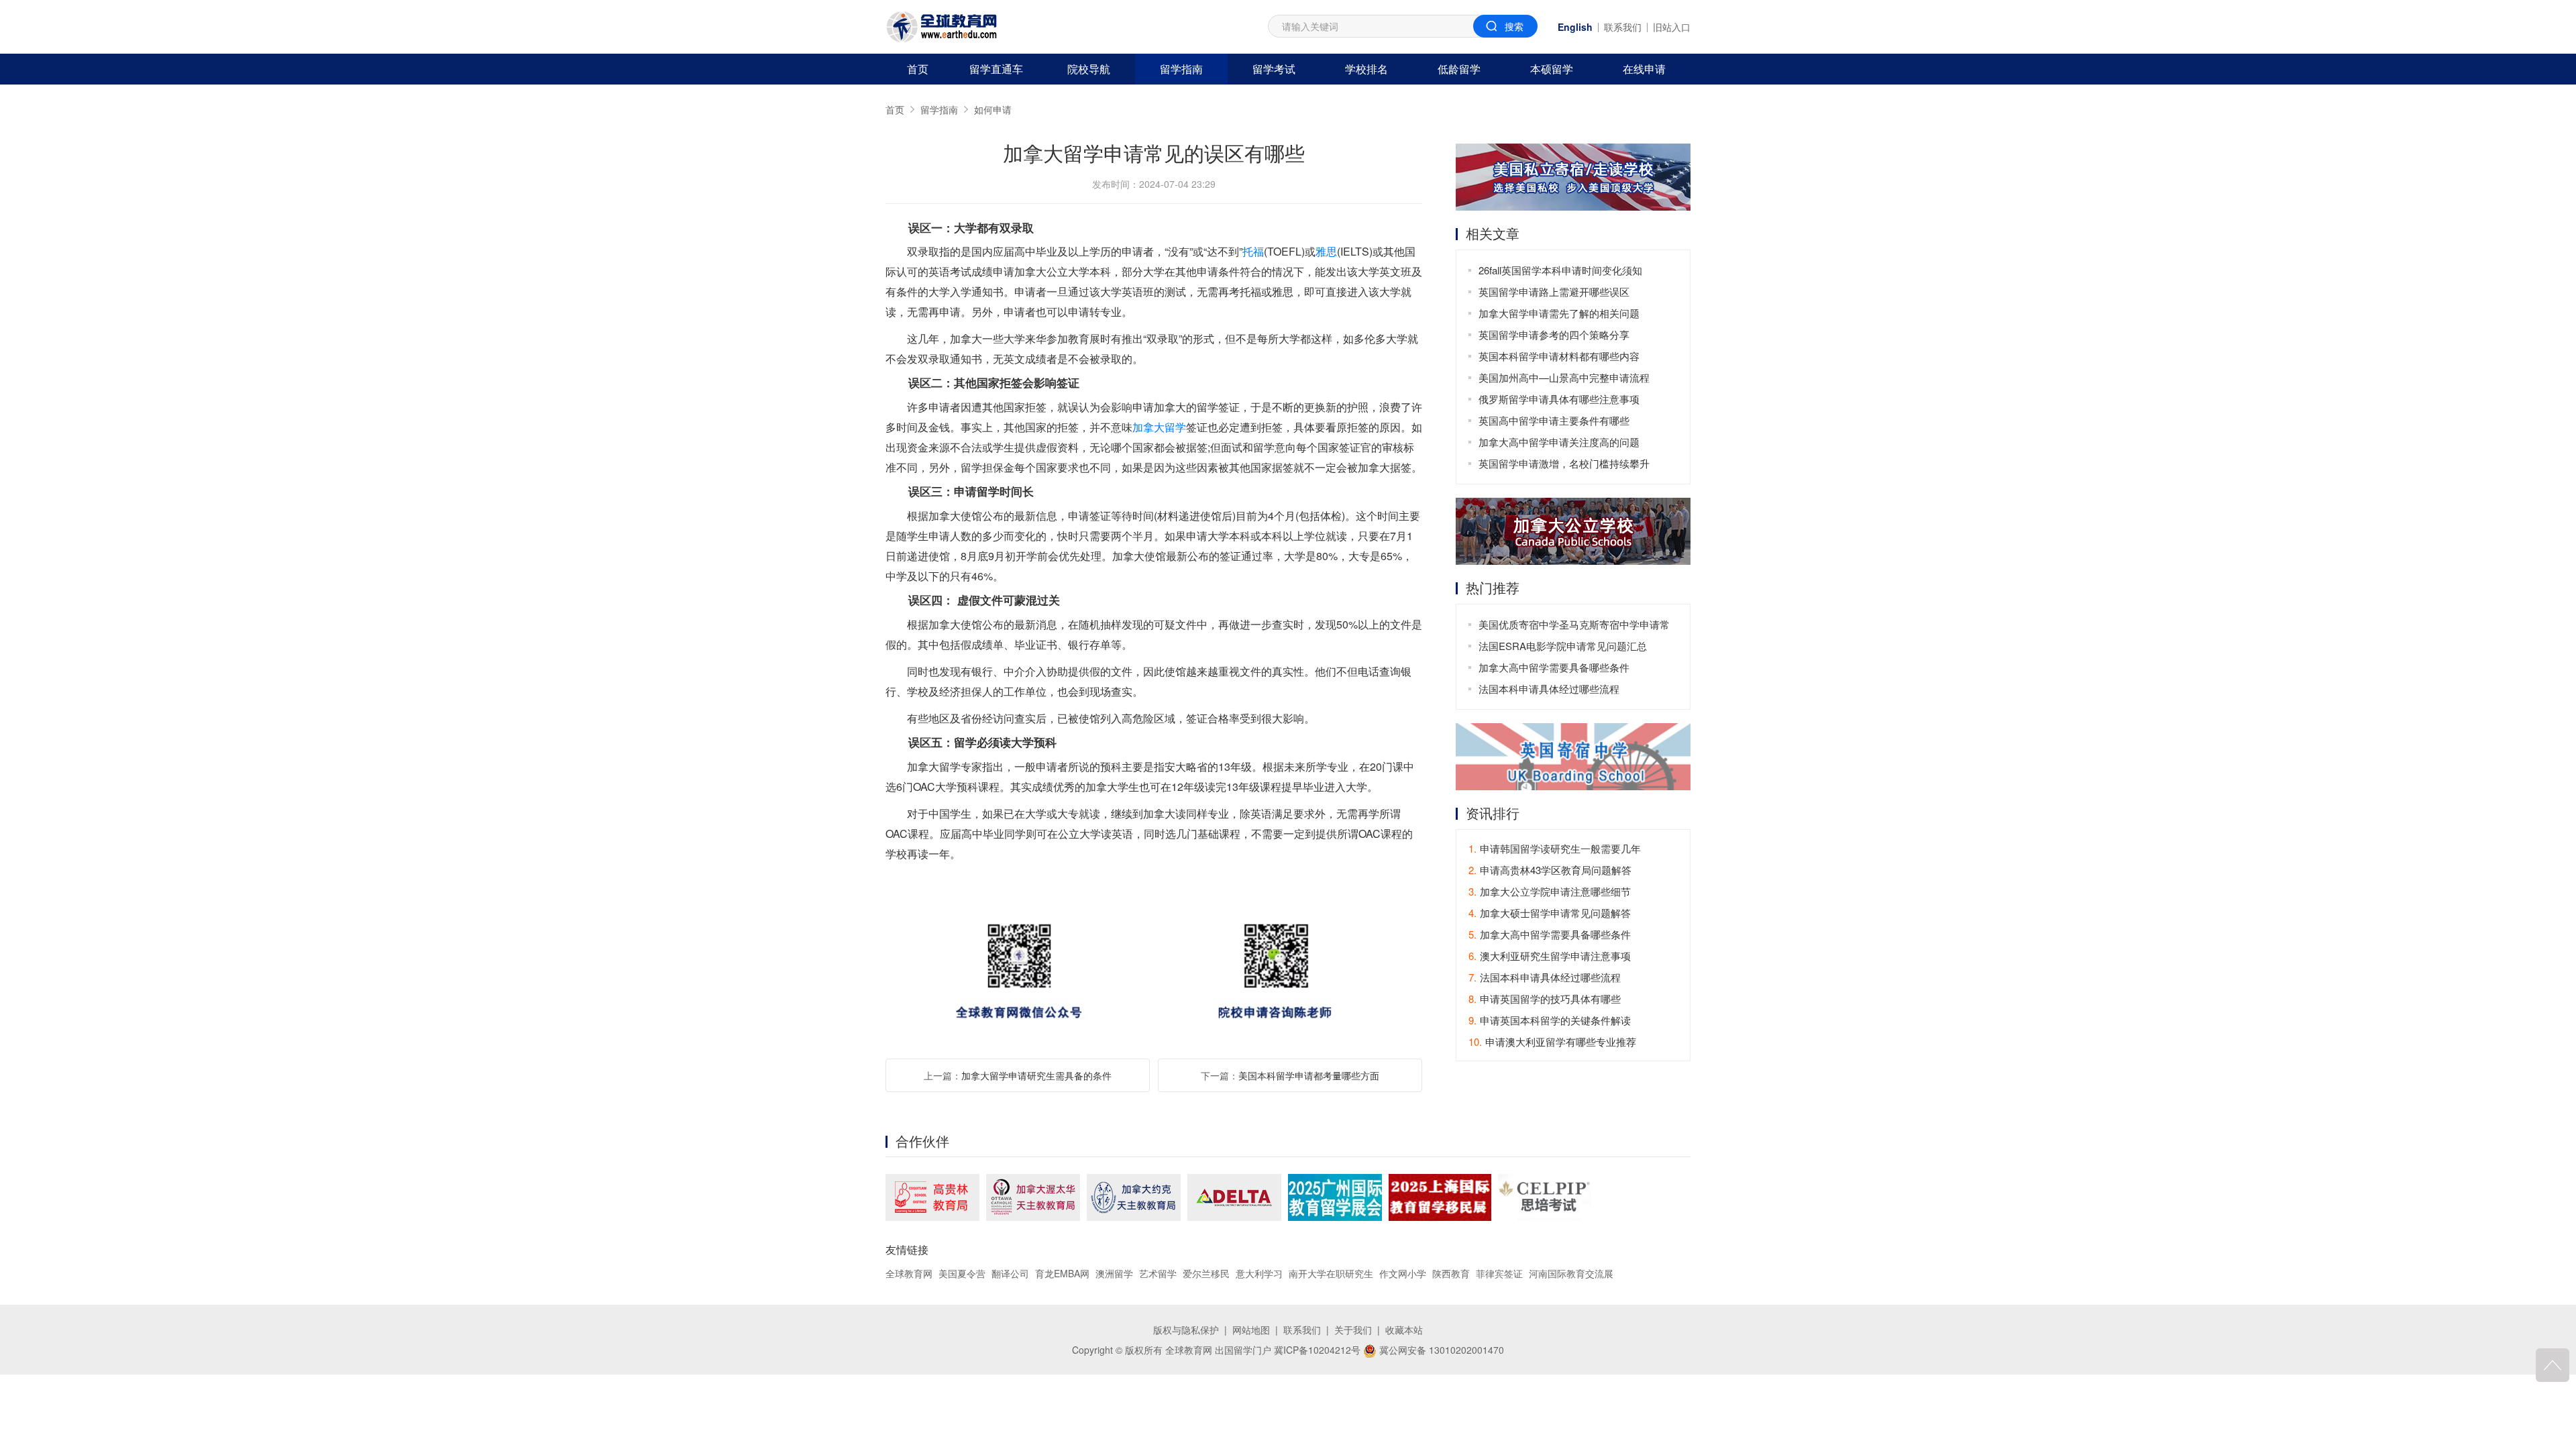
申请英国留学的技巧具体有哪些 (1545, 999)
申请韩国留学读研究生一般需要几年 (1555, 848)
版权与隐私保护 (1186, 1330)
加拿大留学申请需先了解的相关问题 (1559, 313)
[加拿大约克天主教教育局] (1134, 1197)
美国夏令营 (962, 1273)
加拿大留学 (1159, 427)
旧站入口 (1672, 27)
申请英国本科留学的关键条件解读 (1550, 1020)
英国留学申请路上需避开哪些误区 (1554, 291)
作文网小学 (1403, 1273)
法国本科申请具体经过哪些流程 (1549, 689)
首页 (918, 69)
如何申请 (993, 109)
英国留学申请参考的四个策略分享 (1554, 334)
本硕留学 (1552, 69)
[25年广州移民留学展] (1335, 1197)
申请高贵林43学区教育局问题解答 (1550, 870)
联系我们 (1623, 27)
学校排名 (1366, 69)
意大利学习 (1259, 1273)
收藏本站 (1404, 1330)
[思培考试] (1545, 1197)
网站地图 (1251, 1330)
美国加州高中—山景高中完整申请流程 (1564, 377)
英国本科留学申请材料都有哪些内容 (1559, 356)
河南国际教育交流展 (1571, 1273)
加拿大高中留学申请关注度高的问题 (1559, 442)
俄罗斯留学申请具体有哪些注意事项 (1559, 399)
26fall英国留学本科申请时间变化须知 (1560, 270)
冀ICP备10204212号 (1317, 1350)
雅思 (1326, 251)
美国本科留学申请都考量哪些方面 (1309, 1075)
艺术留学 (1158, 1273)
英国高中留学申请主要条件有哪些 (1554, 420)
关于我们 (1353, 1330)
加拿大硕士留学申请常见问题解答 (1550, 913)
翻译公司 (1010, 1273)
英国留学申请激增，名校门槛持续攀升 (1564, 463)
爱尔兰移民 (1206, 1273)
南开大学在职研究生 (1331, 1273)
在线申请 (1644, 69)
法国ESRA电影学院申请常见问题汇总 (1563, 646)
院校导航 (1089, 69)
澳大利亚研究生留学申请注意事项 (1550, 956)
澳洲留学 (1114, 1273)
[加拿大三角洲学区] (1234, 1197)
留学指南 (1181, 69)
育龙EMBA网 (1062, 1273)
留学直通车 (996, 69)
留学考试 (1274, 69)
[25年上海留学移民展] (1440, 1197)
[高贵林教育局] (932, 1197)
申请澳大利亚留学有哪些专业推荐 (1552, 1041)
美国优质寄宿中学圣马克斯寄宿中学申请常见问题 (1574, 626)
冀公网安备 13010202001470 (1440, 1350)
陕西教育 (1451, 1273)
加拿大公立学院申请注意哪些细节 (1550, 891)
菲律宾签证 (1499, 1273)
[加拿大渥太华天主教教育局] (1033, 1197)
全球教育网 (909, 1273)
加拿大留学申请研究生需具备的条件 (1036, 1075)
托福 (1253, 251)
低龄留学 (1459, 69)
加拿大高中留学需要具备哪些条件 (1554, 667)
